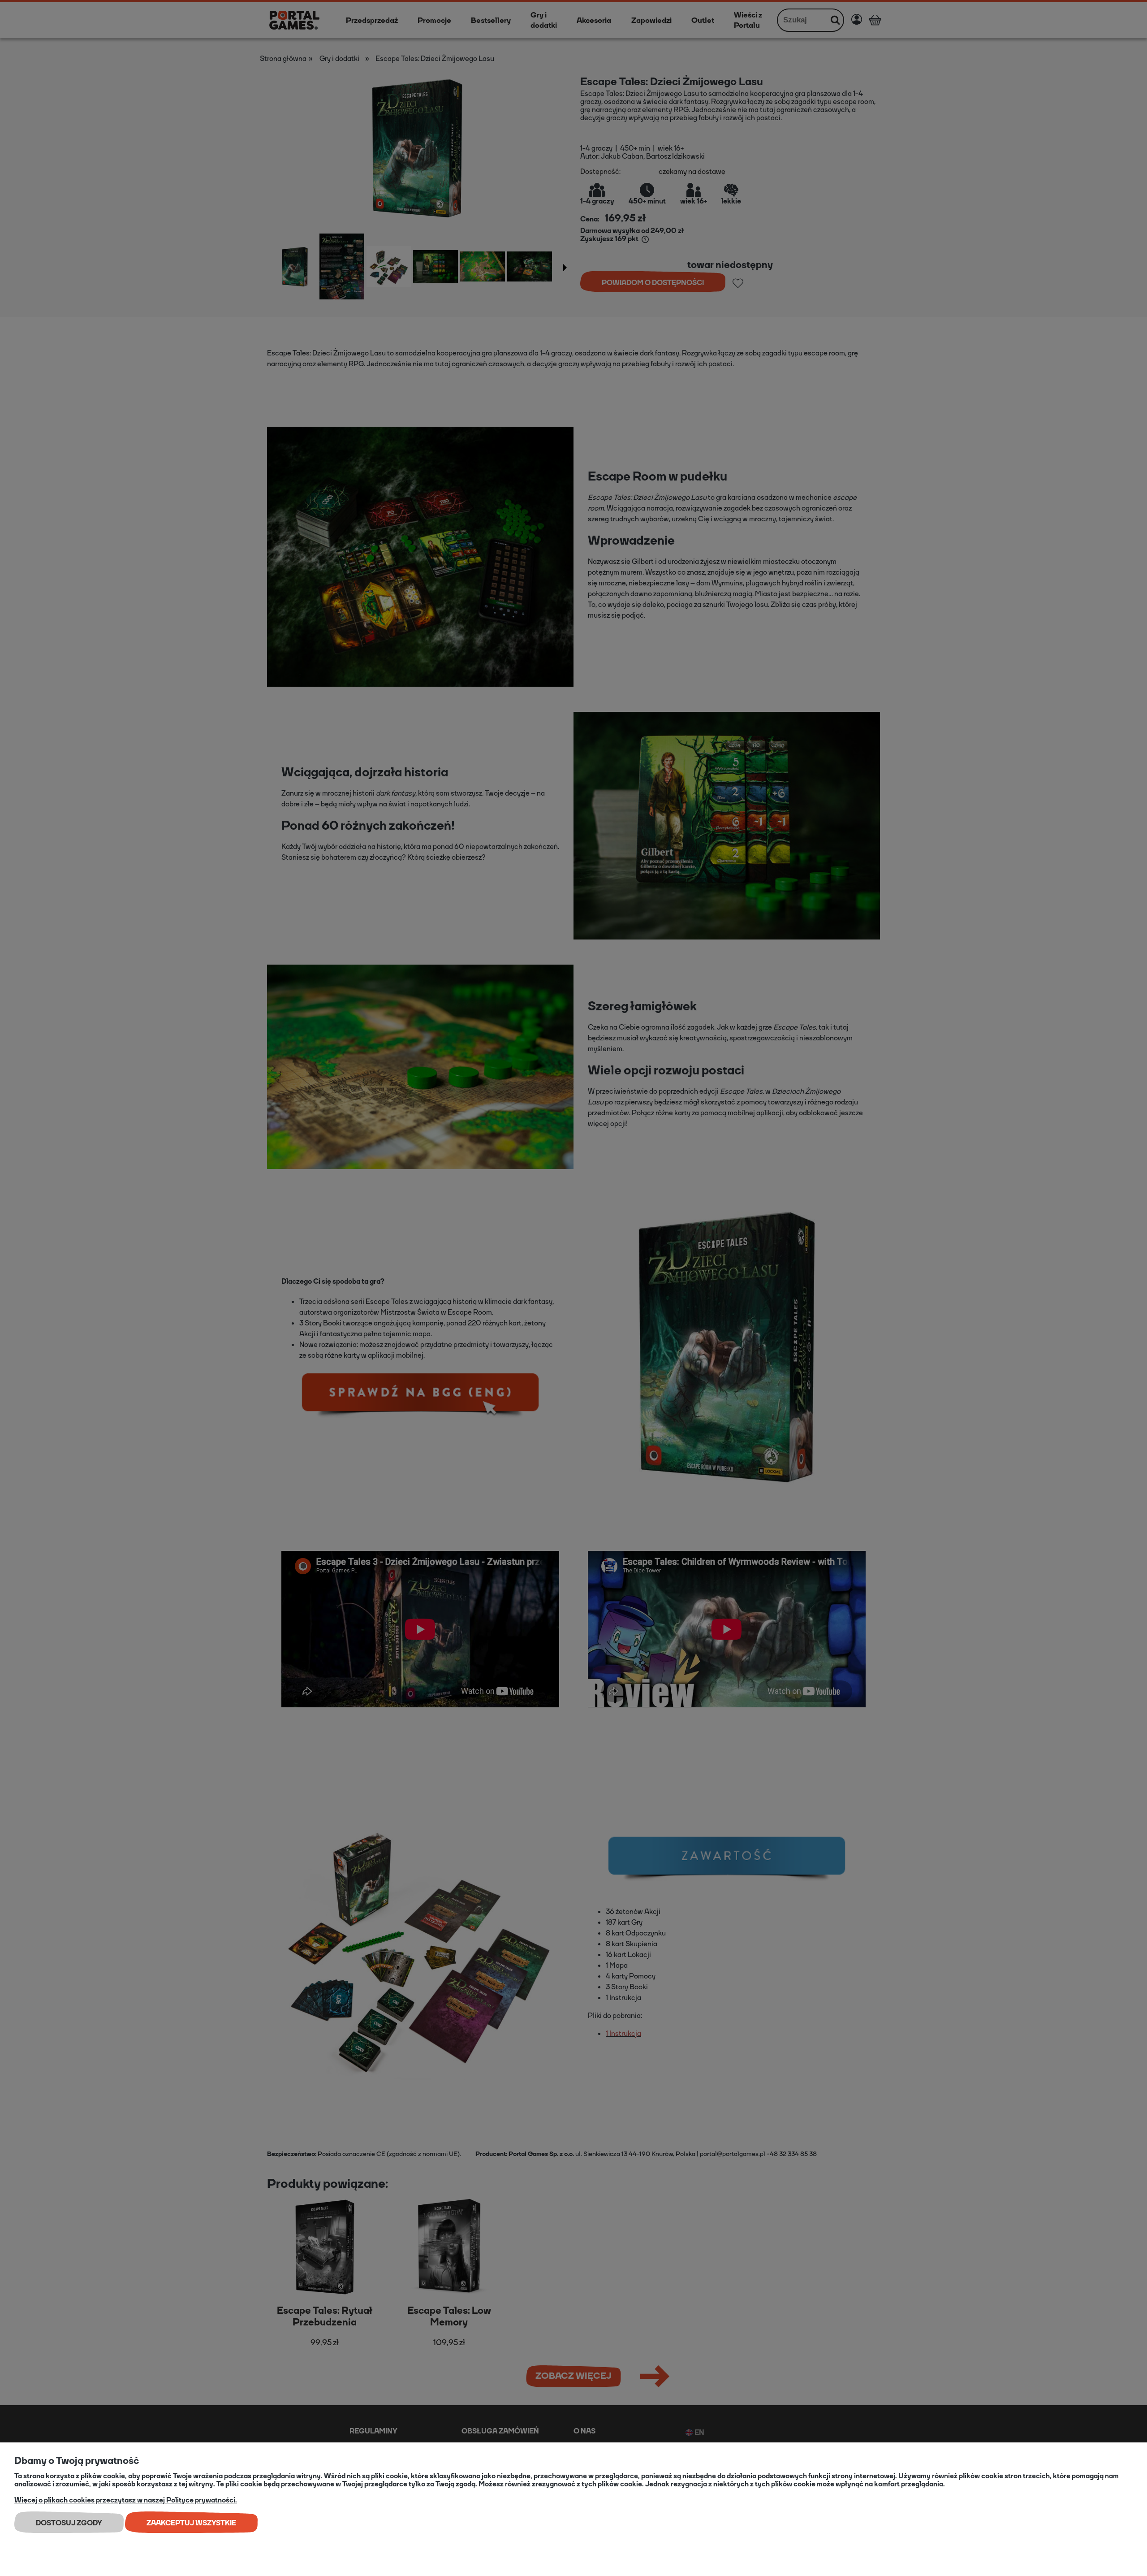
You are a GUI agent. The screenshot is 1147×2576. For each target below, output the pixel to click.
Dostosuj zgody (69, 2523)
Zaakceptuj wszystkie (191, 2523)
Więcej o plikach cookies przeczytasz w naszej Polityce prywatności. (126, 2500)
